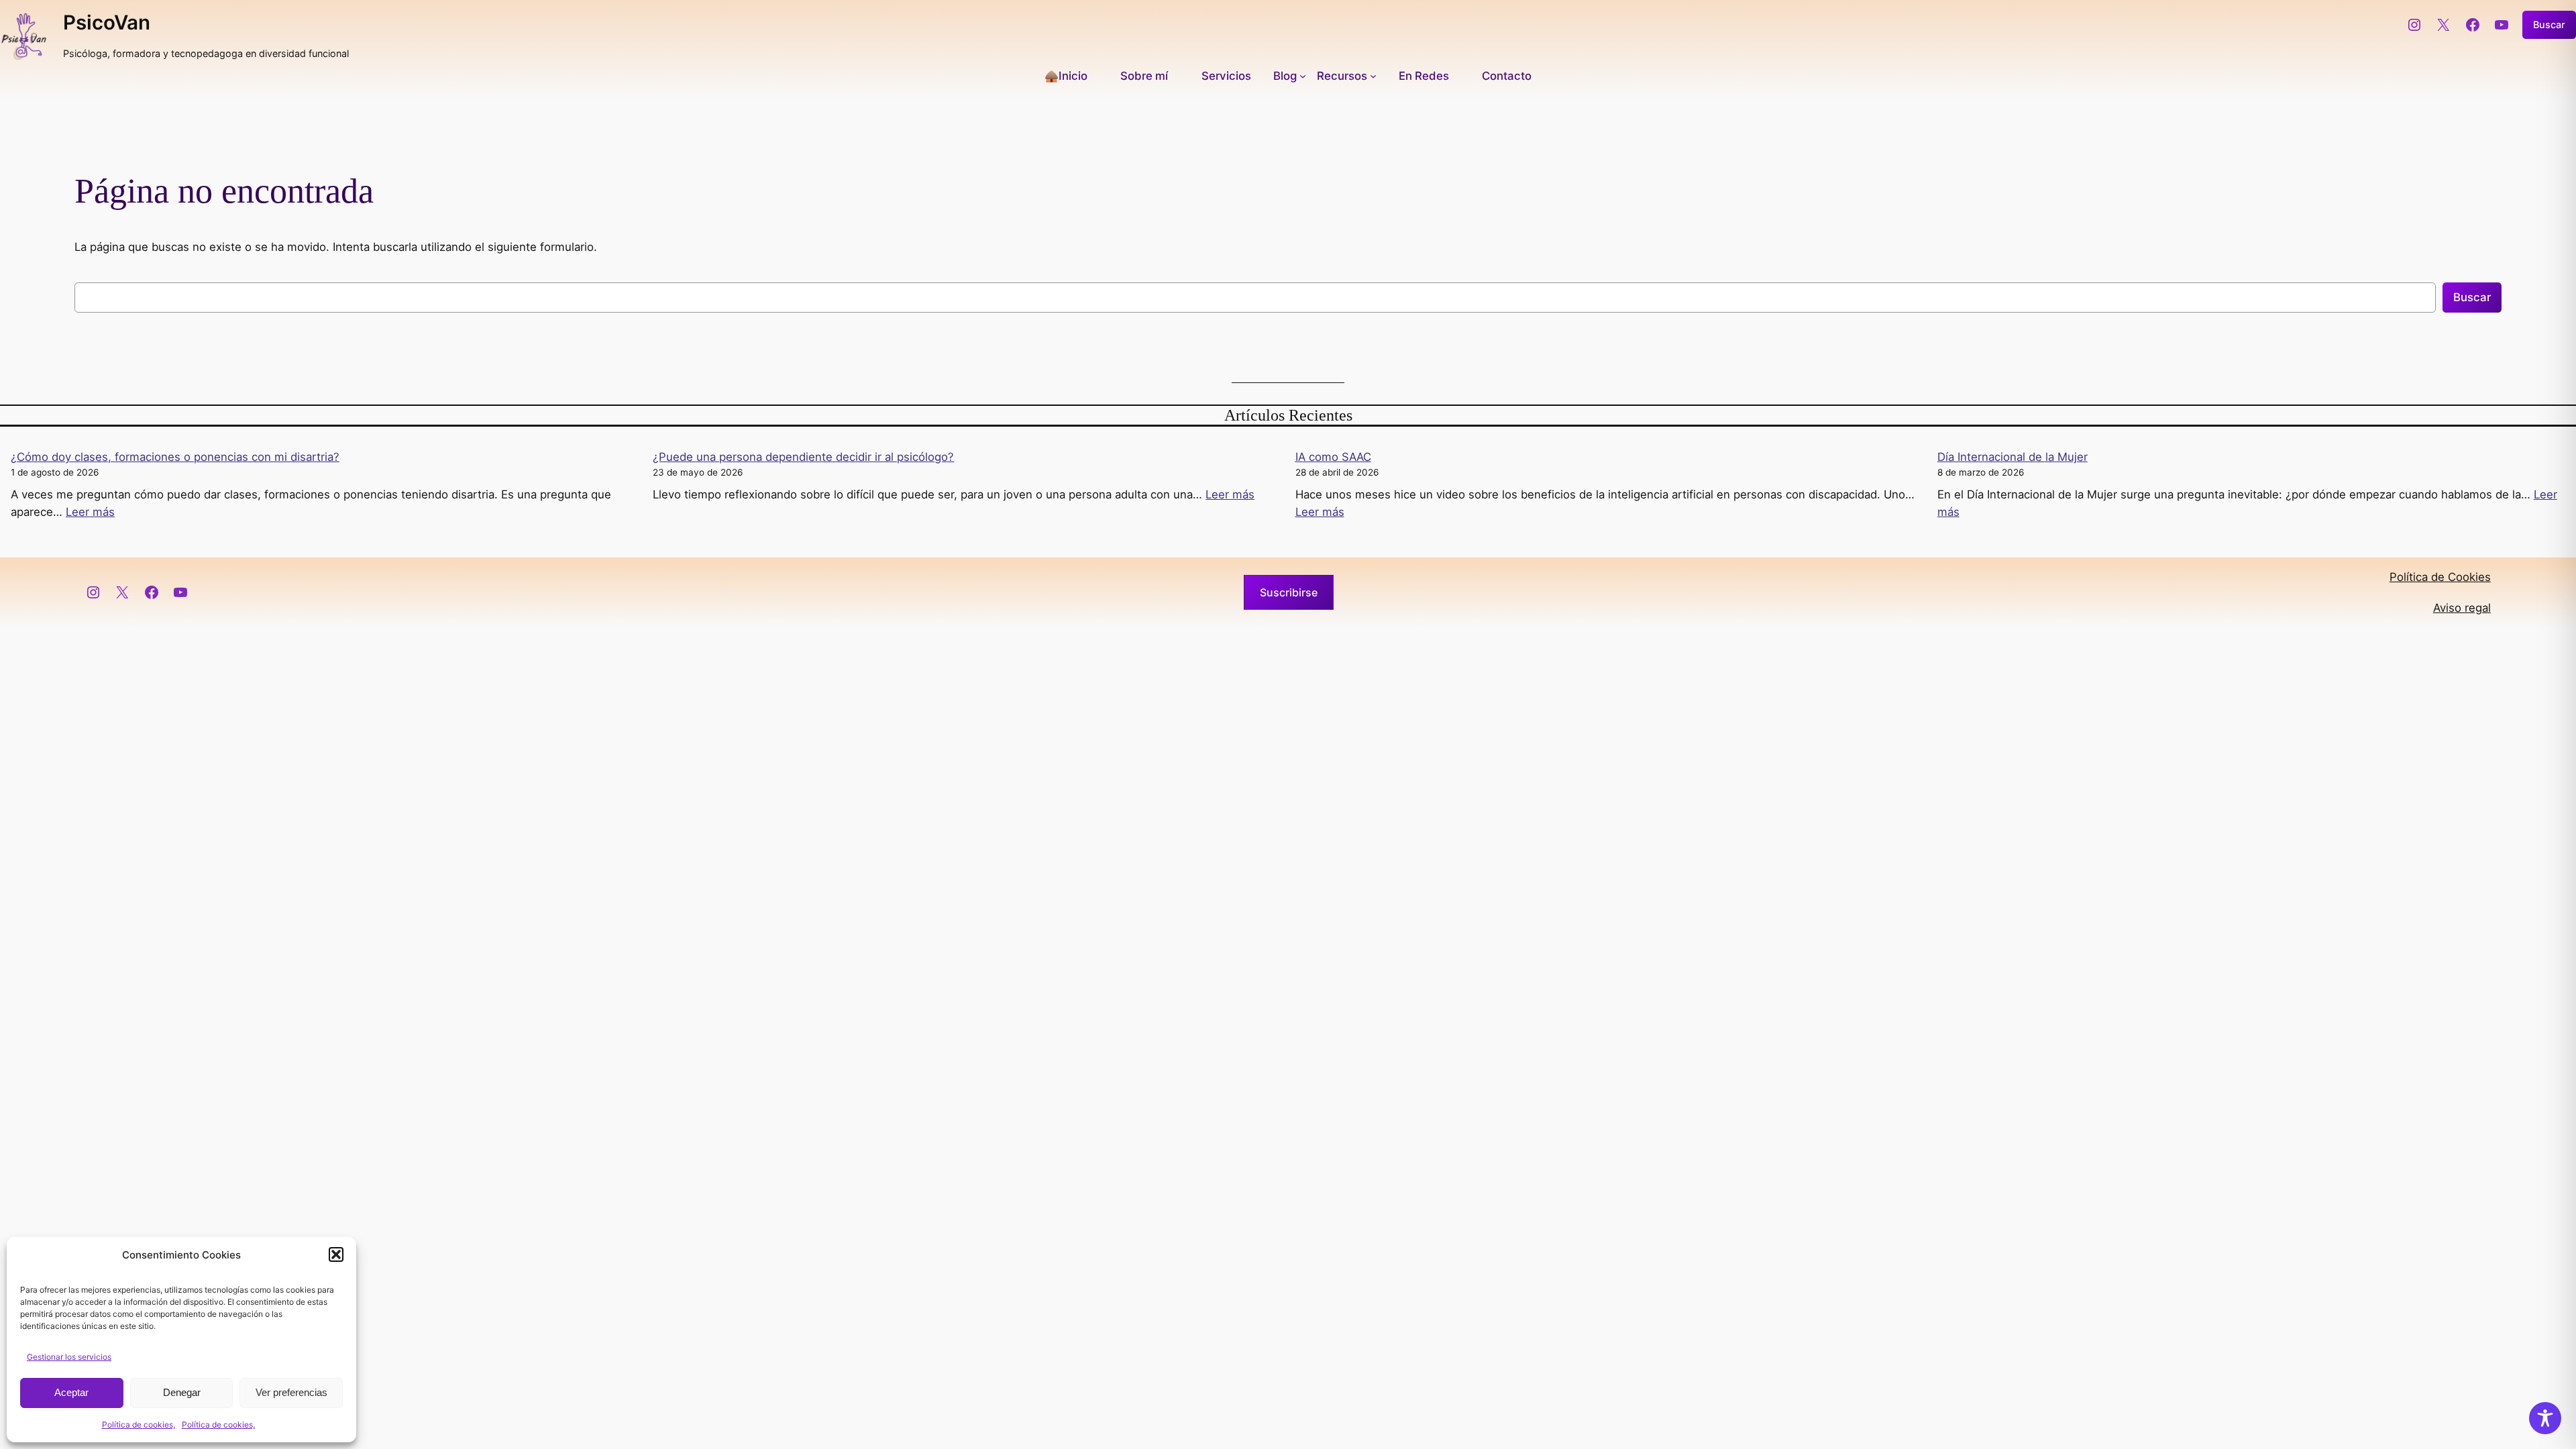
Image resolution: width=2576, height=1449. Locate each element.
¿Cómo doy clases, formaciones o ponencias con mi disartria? (175, 457)
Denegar (182, 1392)
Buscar (2549, 24)
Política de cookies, (139, 1425)
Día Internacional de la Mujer (2012, 457)
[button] (336, 1254)
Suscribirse (1289, 592)
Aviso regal (2462, 608)
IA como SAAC (1333, 457)
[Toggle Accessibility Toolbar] (2545, 1418)
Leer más (90, 512)
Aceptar (71, 1392)
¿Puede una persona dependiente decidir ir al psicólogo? (803, 457)
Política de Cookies (2440, 577)
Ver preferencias (291, 1392)
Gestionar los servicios (69, 1357)
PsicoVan (107, 22)
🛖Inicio (1066, 76)
